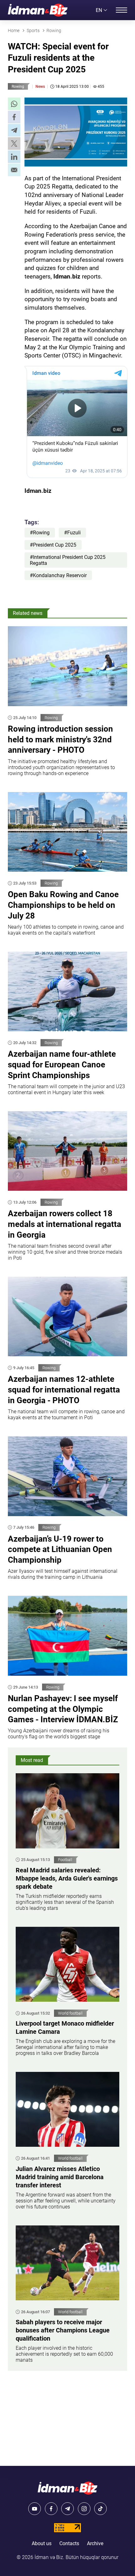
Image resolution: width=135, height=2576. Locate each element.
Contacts (69, 2543)
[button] (14, 104)
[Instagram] (84, 2509)
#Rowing (40, 533)
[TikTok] (100, 2509)
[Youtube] (35, 2509)
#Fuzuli (72, 533)
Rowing (18, 87)
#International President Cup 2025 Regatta (68, 560)
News (40, 87)
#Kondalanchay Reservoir (58, 575)
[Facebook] (51, 2509)
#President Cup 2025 (53, 545)
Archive (95, 2543)
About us (42, 2543)
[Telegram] (67, 2509)
